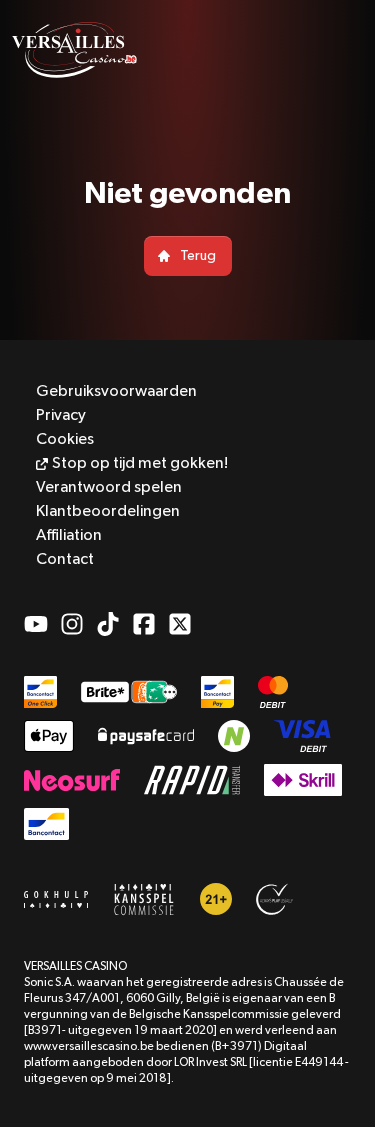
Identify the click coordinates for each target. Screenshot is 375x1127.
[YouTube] (36, 624)
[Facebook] (144, 624)
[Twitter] (180, 624)
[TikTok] (108, 624)
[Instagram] (72, 624)
